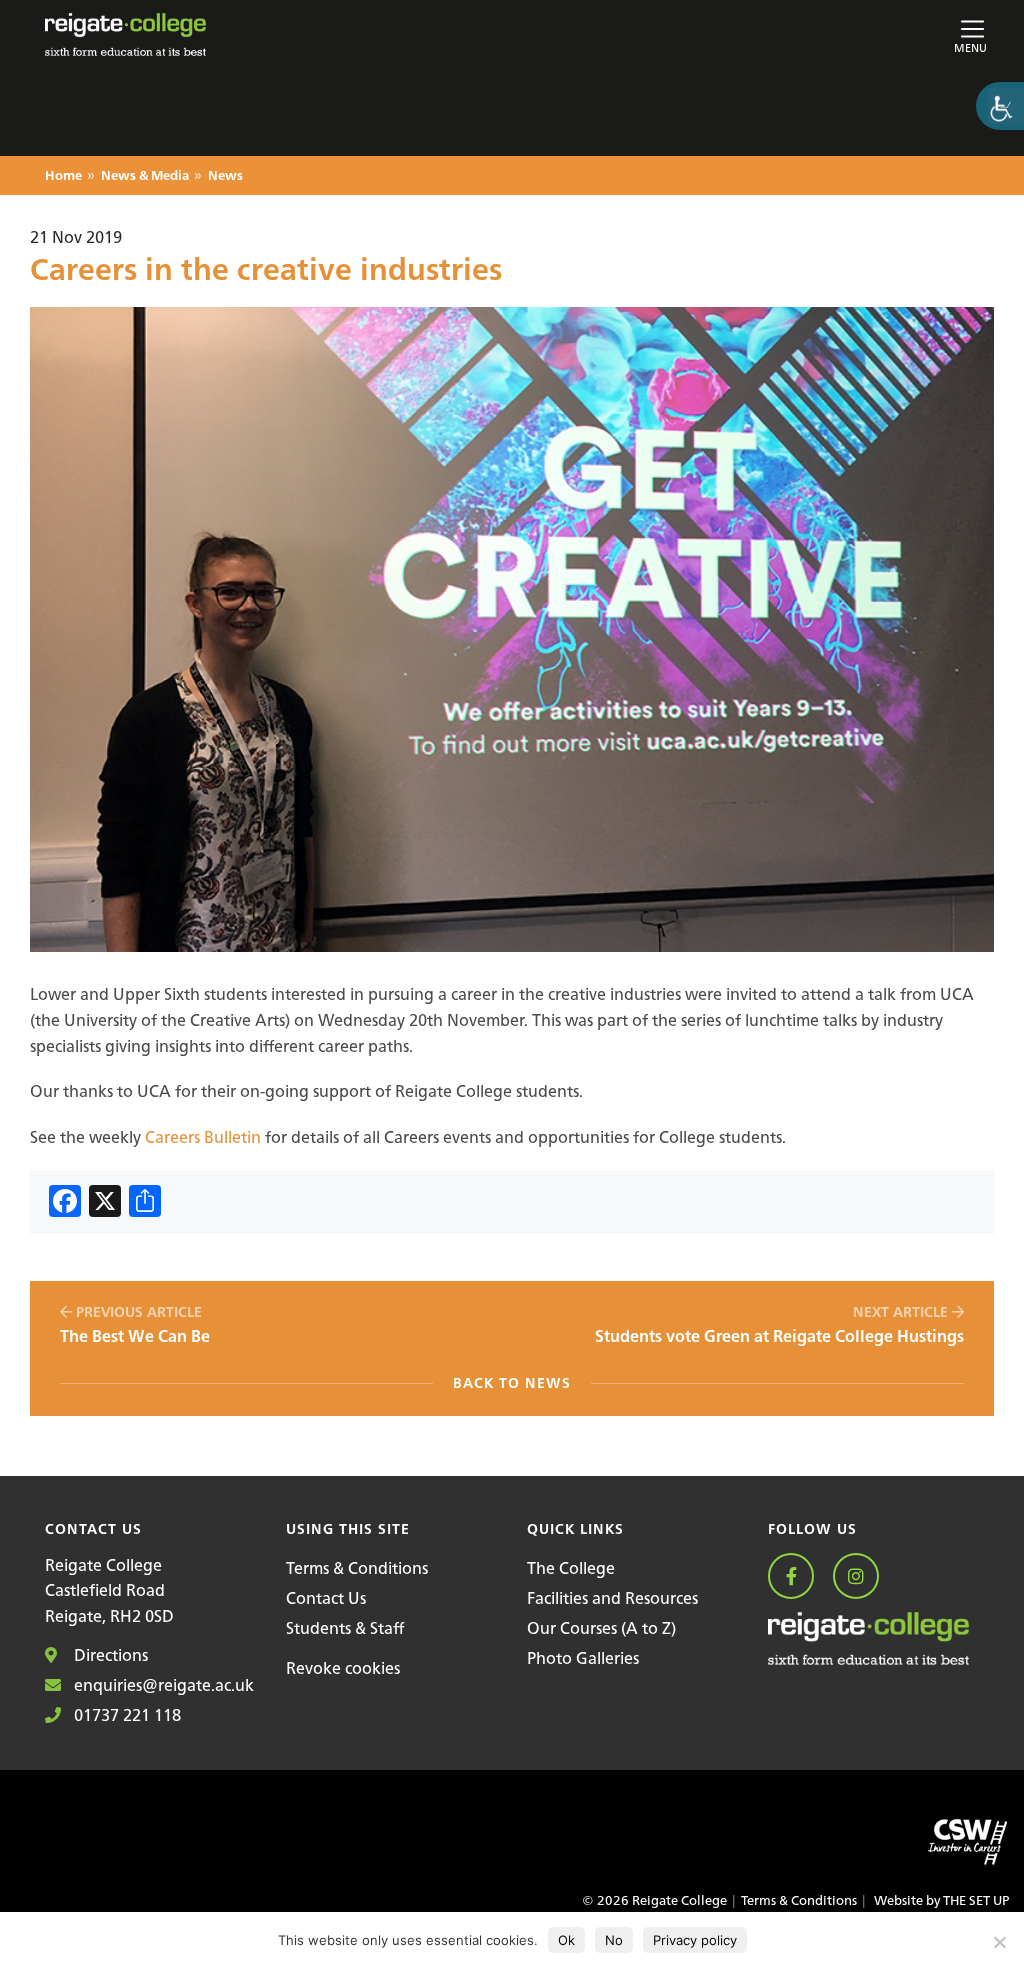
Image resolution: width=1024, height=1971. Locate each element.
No (614, 1940)
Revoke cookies (343, 1668)
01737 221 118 (125, 1715)
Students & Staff (345, 1628)
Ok (566, 1940)
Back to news (512, 1383)
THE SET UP (976, 1900)
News (225, 176)
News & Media (145, 176)
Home (63, 176)
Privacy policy (695, 1940)
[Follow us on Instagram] (863, 1577)
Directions (109, 1655)
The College (571, 1568)
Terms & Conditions (357, 1568)
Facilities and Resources (612, 1598)
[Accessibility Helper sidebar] (1000, 106)
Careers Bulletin (203, 1137)
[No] (999, 1942)
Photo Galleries (583, 1658)
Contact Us (326, 1598)
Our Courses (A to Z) (601, 1628)
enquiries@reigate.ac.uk (162, 1685)
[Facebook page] (798, 1577)
